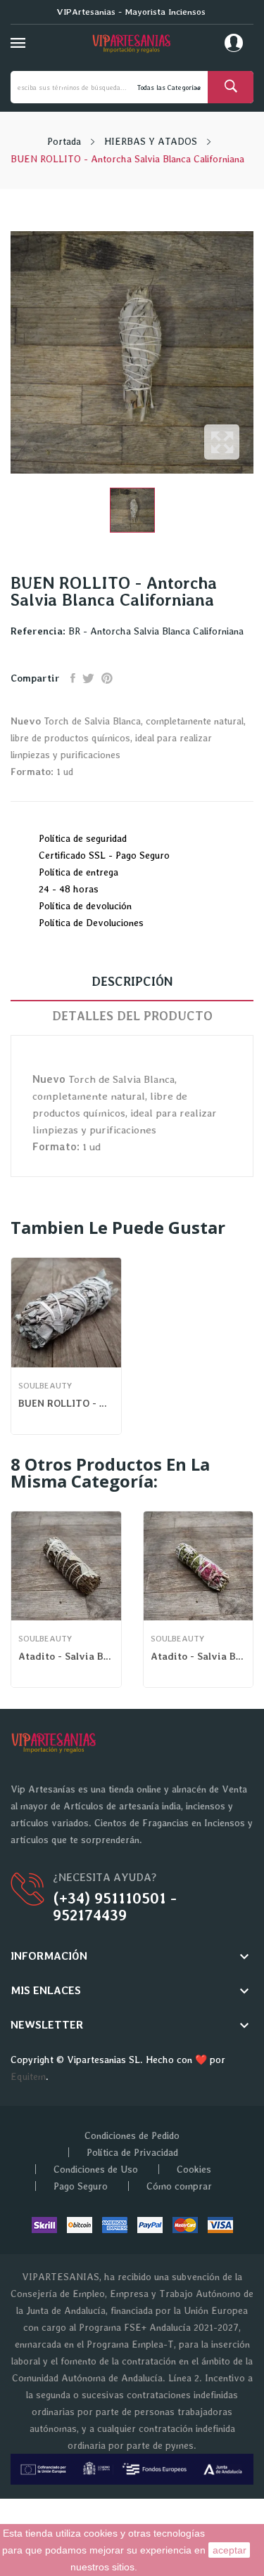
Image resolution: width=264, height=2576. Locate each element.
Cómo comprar (179, 2186)
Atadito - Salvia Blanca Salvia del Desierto (66, 1656)
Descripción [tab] (132, 981)
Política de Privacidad (132, 2152)
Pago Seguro (81, 2186)
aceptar (230, 2550)
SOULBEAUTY (45, 1386)
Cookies (194, 2169)
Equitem (28, 2076)
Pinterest (107, 678)
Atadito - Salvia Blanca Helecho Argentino (199, 1656)
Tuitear (88, 678)
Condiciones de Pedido (132, 2135)
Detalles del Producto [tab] (132, 1016)
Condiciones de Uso (96, 2169)
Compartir (73, 678)
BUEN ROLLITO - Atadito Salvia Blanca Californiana (66, 1403)
